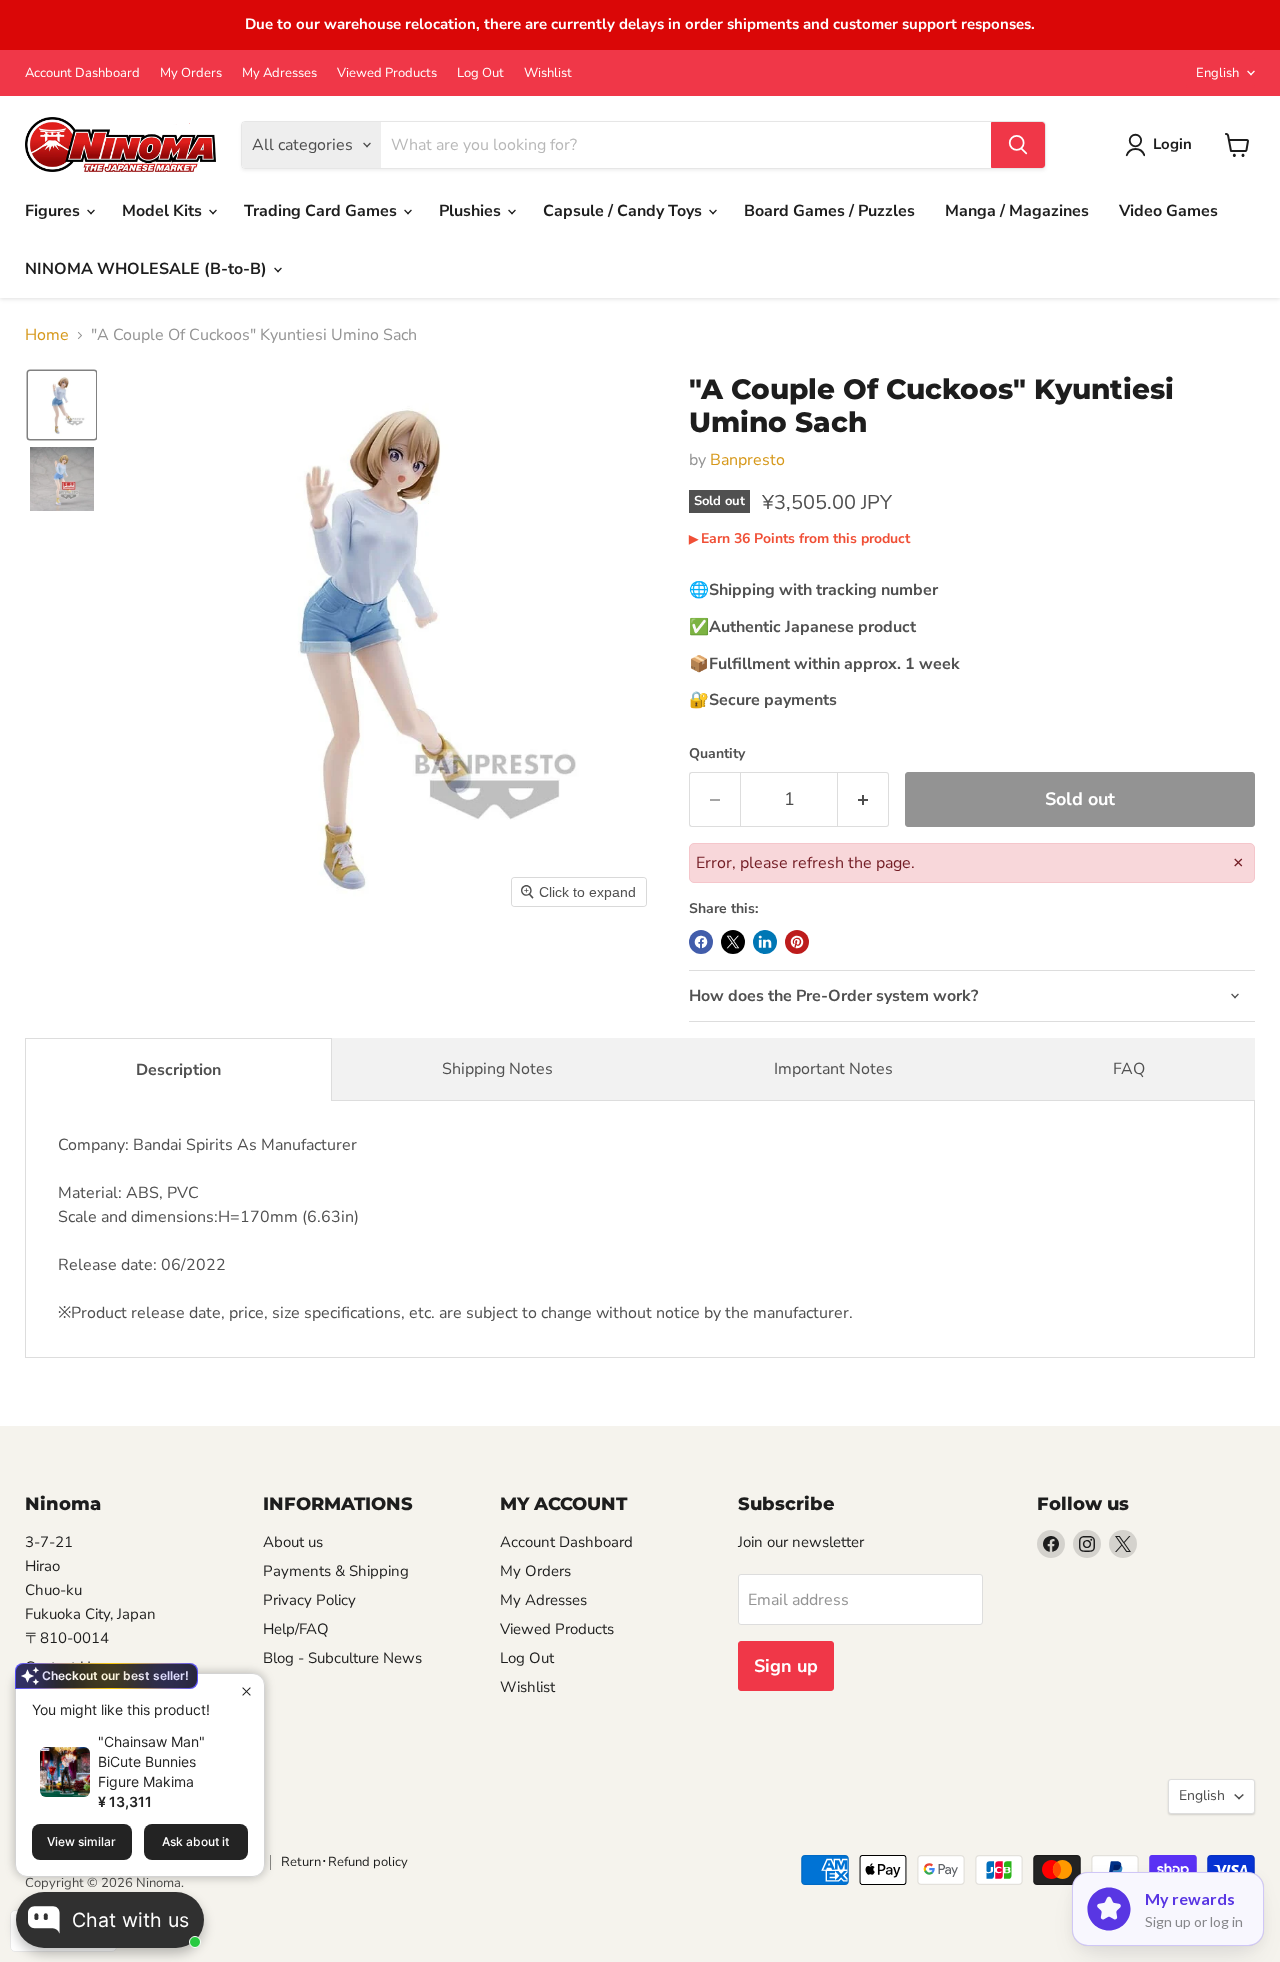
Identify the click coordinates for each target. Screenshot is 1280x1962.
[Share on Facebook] (701, 942)
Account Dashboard (82, 73)
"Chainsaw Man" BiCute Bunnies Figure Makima (151, 1761)
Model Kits (164, 211)
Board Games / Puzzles (829, 211)
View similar (81, 1841)
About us (293, 1542)
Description (178, 1070)
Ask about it (195, 1841)
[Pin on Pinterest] (797, 942)
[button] (62, 405)
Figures (54, 211)
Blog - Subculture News (342, 1658)
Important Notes (833, 1069)
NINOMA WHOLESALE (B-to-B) (148, 269)
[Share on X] (733, 942)
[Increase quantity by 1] (863, 799)
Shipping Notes (497, 1069)
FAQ (1129, 1069)
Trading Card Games (322, 211)
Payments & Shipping (336, 1571)
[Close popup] (246, 1691)
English (1217, 73)
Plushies (472, 211)
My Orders (191, 73)
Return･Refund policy (344, 1862)
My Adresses (279, 73)
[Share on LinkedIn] (765, 942)
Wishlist (548, 73)
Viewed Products (387, 73)
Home (47, 335)
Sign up (786, 1666)
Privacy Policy (309, 1600)
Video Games (1168, 211)
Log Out (480, 73)
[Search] (1018, 145)
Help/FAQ (296, 1629)
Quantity (717, 754)
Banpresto (747, 460)
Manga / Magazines (1017, 211)
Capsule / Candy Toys (624, 211)
